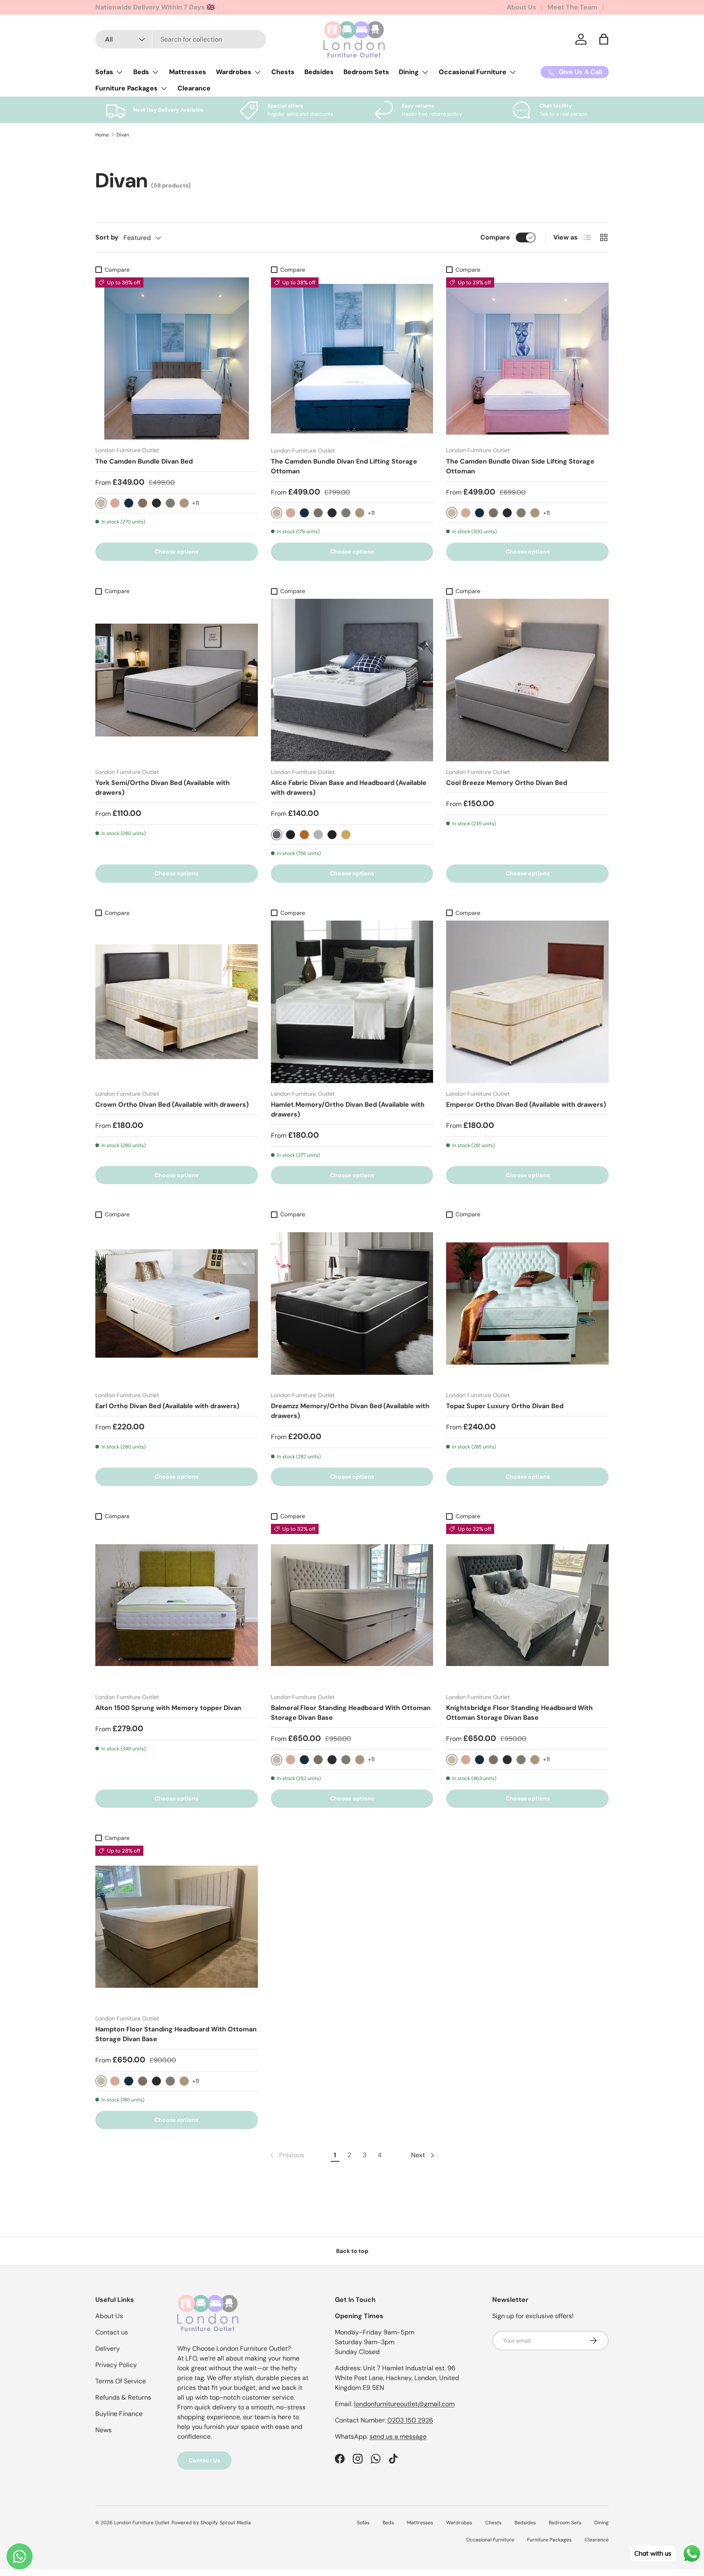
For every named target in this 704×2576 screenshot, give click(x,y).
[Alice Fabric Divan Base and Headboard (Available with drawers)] (352, 680)
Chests (283, 72)
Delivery (108, 2349)
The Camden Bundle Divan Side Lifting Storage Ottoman (520, 466)
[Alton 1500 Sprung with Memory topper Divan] (177, 1605)
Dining (409, 72)
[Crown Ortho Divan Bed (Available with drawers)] (177, 1002)
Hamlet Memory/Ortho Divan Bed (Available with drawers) (348, 1109)
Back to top (352, 2251)
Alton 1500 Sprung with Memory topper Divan (168, 1708)
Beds (141, 72)
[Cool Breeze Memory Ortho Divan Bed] (527, 680)
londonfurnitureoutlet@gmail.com (404, 2404)
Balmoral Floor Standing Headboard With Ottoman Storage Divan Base (351, 1713)
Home (102, 135)
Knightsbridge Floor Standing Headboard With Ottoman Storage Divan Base (519, 1713)
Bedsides (319, 72)
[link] (286, 2155)
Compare (495, 237)
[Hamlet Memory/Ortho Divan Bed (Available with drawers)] (352, 1002)
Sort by (107, 237)
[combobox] (181, 39)
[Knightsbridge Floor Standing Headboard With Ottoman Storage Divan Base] (527, 1605)
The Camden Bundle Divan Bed (144, 461)
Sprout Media (235, 2523)
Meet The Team (572, 7)
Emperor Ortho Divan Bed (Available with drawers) (526, 1104)
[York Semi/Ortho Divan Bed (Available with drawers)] (177, 680)
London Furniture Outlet (142, 2523)
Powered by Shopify (195, 2523)
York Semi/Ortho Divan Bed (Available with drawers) (163, 788)
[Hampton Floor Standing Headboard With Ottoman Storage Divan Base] (177, 1927)
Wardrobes (234, 72)
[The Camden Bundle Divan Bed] (177, 359)
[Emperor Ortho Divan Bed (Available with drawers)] (527, 1002)
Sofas (104, 72)
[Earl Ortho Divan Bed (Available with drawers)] (177, 1304)
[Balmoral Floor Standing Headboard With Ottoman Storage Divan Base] (352, 1605)
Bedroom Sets (366, 72)
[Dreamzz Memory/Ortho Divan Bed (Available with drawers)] (352, 1304)
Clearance (194, 88)
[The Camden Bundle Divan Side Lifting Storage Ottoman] (527, 359)
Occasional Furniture (473, 72)
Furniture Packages (126, 88)
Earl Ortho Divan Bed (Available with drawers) (167, 1406)
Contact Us (204, 2460)
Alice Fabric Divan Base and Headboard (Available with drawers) (349, 788)
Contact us (112, 2332)
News (103, 2430)
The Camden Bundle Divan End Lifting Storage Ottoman (344, 466)
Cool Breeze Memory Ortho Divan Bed (507, 783)
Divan (123, 135)
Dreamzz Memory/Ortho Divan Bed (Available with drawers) (350, 1411)
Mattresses (188, 72)
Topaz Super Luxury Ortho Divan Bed (505, 1406)
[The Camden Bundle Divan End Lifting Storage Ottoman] (352, 359)
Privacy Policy (116, 2365)
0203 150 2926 (410, 2420)
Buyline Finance (119, 2414)
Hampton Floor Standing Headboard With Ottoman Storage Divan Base (176, 2034)
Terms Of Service (121, 2381)
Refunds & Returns (123, 2397)
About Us (521, 7)
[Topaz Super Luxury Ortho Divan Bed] (527, 1304)
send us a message (398, 2436)
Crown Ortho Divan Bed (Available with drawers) (172, 1104)
